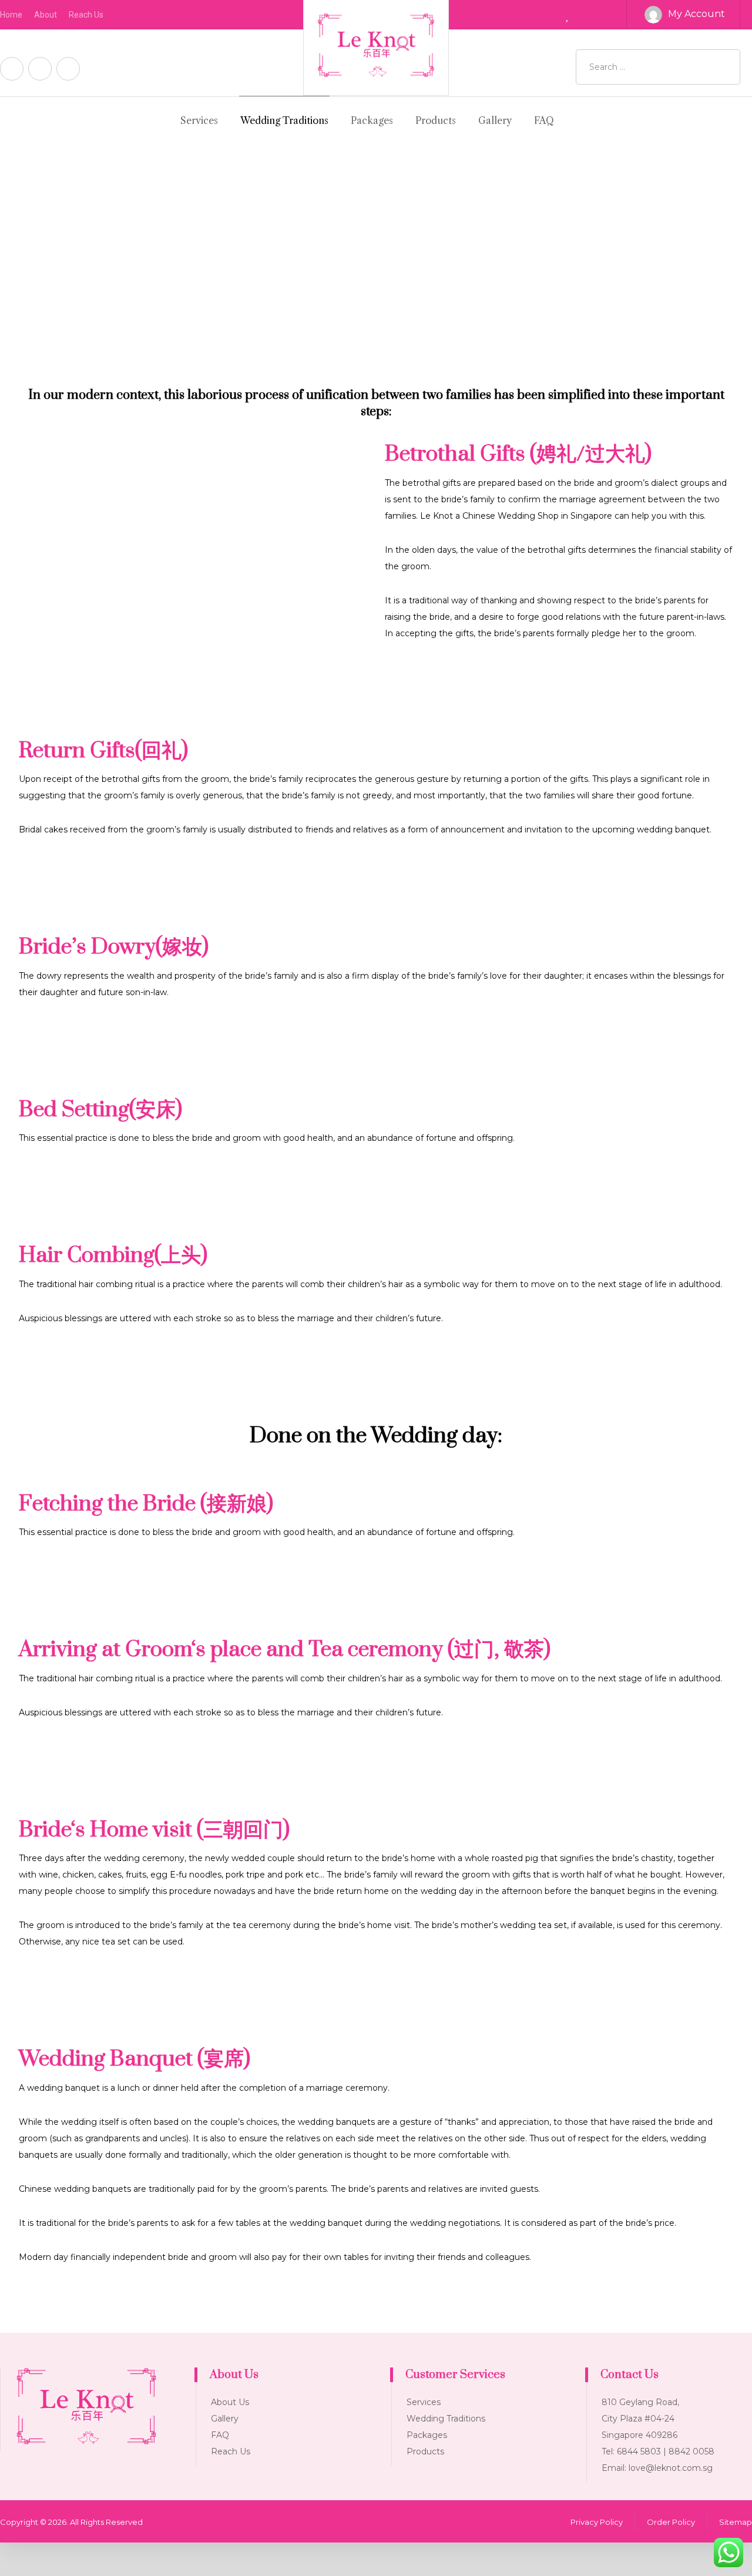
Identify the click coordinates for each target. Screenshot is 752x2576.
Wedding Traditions (446, 2419)
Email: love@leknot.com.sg (657, 2468)
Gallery (225, 2419)
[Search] (727, 67)
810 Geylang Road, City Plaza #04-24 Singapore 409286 (640, 2419)
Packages (427, 2435)
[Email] (68, 69)
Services (424, 2402)
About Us (230, 2402)
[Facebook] (12, 69)
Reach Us (231, 2451)
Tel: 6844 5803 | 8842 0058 (658, 2451)
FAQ (220, 2435)
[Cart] (598, 14)
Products (425, 2451)
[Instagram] (40, 69)
